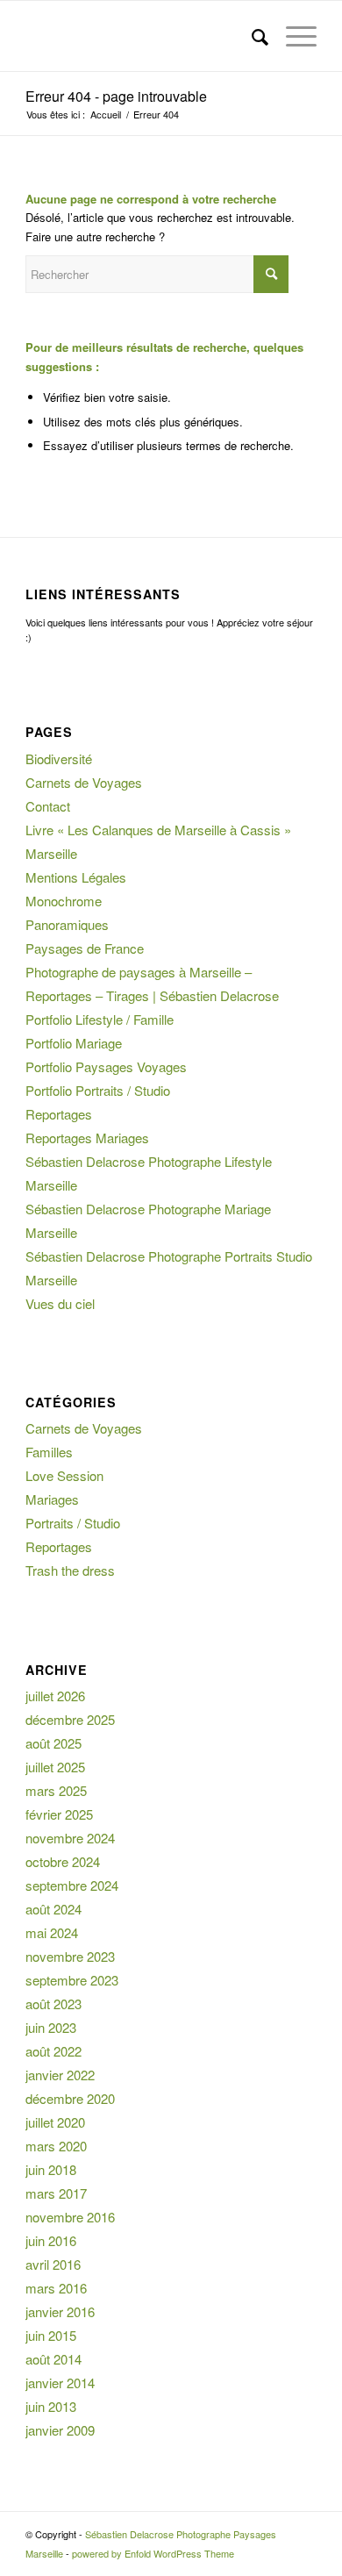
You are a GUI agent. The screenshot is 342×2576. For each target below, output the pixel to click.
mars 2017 (56, 2193)
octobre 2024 (63, 1861)
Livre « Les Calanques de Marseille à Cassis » (158, 830)
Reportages (59, 1114)
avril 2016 (53, 2264)
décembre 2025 (70, 1719)
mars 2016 (56, 2288)
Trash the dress (70, 1570)
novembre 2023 (70, 1956)
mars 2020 (56, 2146)
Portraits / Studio (73, 1523)
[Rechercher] (251, 36)
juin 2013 (51, 2406)
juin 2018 (51, 2169)
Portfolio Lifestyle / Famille (100, 1019)
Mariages (52, 1499)
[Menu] (292, 36)
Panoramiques (67, 924)
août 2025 (53, 1743)
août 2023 (53, 2004)
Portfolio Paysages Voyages (106, 1066)
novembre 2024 (70, 1838)
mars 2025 (56, 1790)
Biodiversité (59, 758)
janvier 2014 (60, 2383)
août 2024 (53, 1909)
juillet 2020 (55, 2122)
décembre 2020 (70, 2098)
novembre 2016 (70, 2217)
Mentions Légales (76, 877)
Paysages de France (85, 948)
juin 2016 (51, 2240)
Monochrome (64, 901)
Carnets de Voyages (84, 782)
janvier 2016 (60, 2311)
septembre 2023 (72, 1980)
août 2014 (53, 2359)
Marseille (51, 853)
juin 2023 (51, 2027)
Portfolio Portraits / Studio (98, 1090)
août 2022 (53, 2051)
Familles (49, 1452)
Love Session (64, 1475)
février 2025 (59, 1814)
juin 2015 (51, 2335)
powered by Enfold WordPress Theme (153, 2553)
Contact (48, 806)
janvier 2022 (60, 2075)
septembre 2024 (72, 1885)
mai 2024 (52, 1932)
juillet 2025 (55, 1767)
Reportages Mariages (87, 1138)
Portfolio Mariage (74, 1043)
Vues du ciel (60, 1303)
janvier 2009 (60, 2430)
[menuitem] (251, 36)
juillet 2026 (55, 1696)
